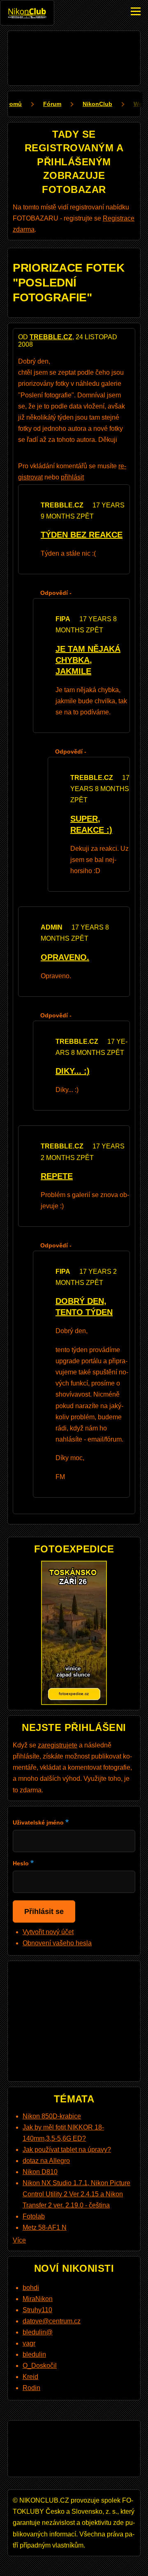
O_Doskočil (40, 2366)
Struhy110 (37, 2310)
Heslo (21, 1863)
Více (19, 2240)
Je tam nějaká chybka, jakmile (88, 660)
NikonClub (97, 104)
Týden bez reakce (82, 535)
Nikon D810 (40, 2172)
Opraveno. (65, 957)
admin (52, 927)
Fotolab (34, 2216)
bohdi (31, 2288)
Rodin (31, 2388)
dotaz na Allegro (46, 2161)
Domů (14, 104)
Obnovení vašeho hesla (57, 1943)
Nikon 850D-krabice (52, 2116)
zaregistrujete (58, 1745)
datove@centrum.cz (52, 2321)
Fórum (52, 104)
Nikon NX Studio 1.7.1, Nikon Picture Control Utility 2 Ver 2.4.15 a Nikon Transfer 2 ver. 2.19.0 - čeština (76, 2194)
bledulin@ (38, 2332)
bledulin (34, 2354)
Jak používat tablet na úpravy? (67, 2150)
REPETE (57, 1176)
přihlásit (72, 477)
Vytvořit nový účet (48, 1932)
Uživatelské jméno (38, 1822)
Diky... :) (73, 1071)
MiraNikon (38, 2299)
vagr (29, 2343)
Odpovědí (54, 593)
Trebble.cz (51, 337)
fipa (63, 619)
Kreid (30, 2377)
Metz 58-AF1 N (45, 2227)
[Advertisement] (74, 56)
